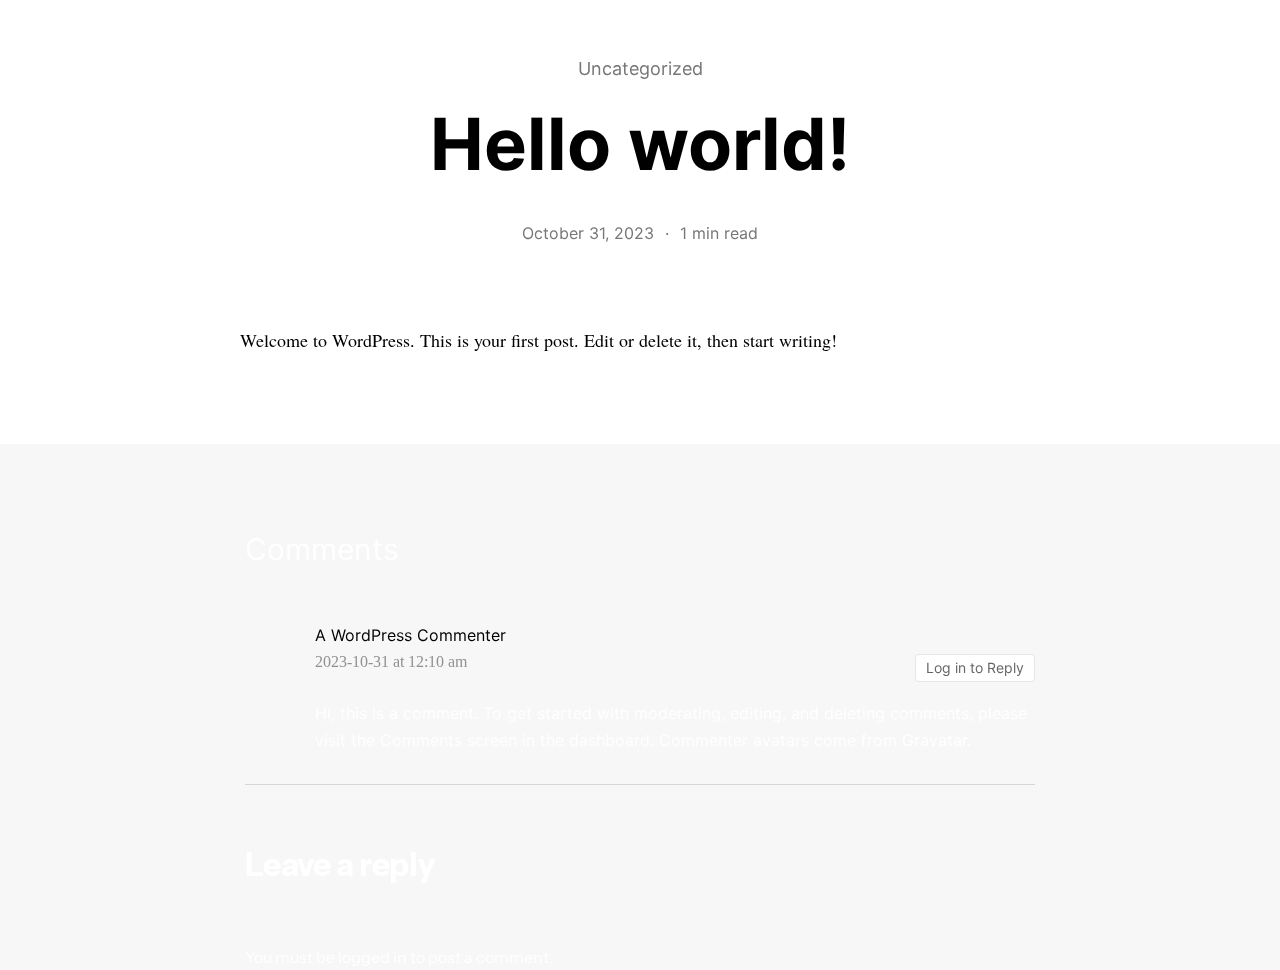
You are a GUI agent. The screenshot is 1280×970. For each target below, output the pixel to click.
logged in (372, 957)
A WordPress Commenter (410, 635)
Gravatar (934, 740)
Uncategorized (640, 69)
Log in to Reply (975, 667)
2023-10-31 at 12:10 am (391, 662)
